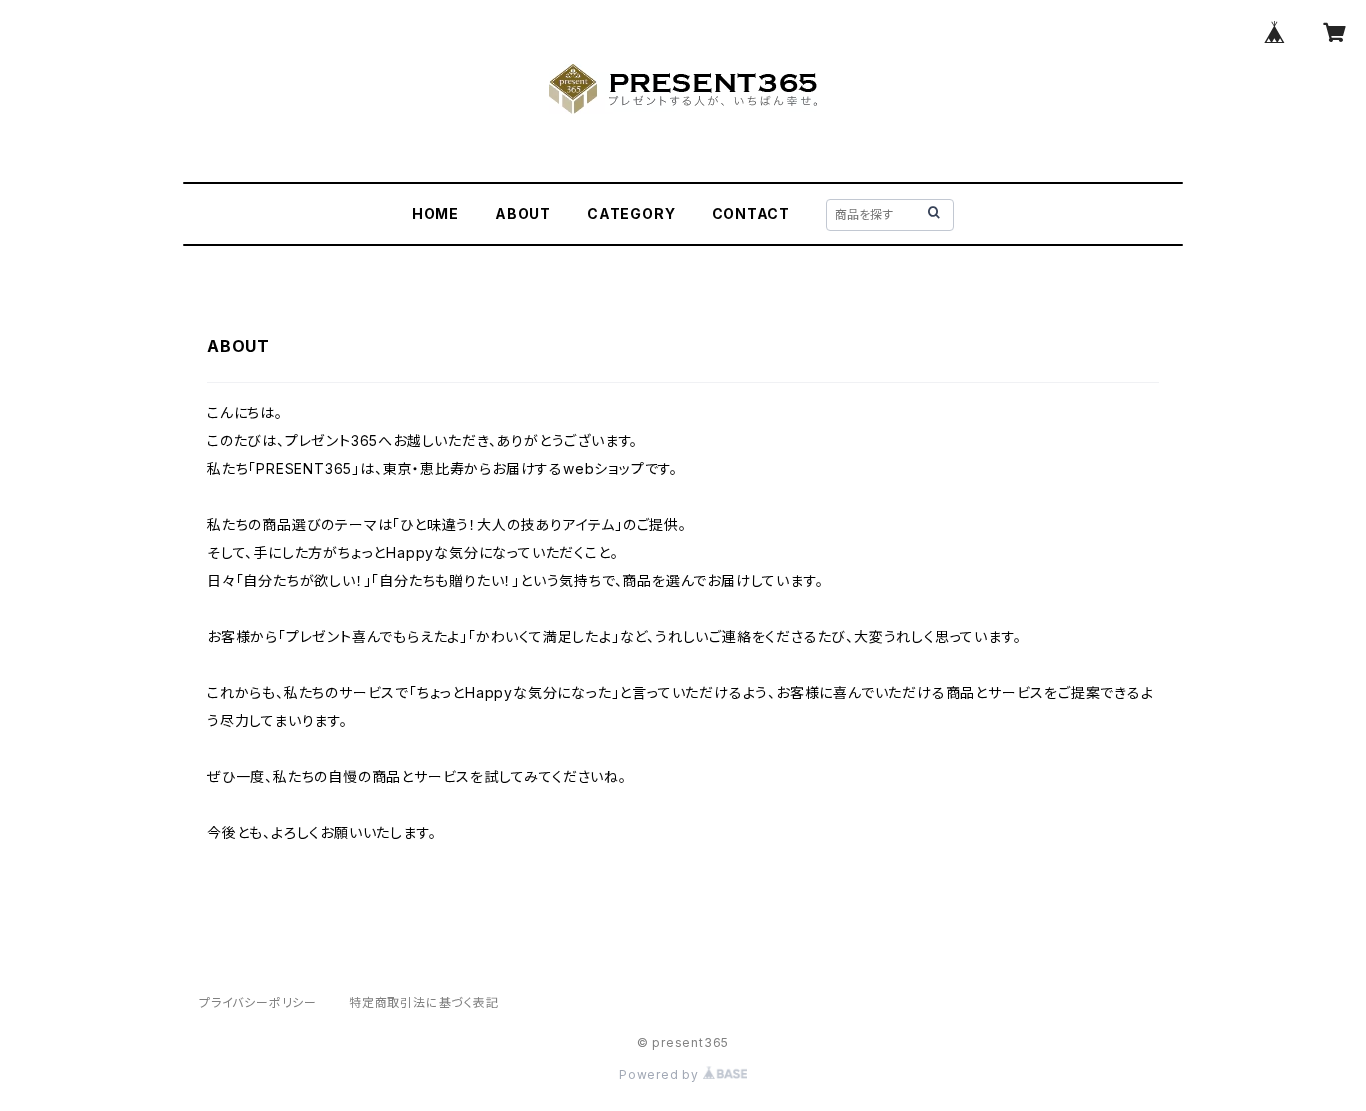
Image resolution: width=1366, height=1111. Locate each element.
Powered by (661, 1074)
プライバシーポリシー (258, 1002)
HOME (435, 213)
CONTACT (751, 213)
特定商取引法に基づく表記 (424, 1002)
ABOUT (523, 213)
